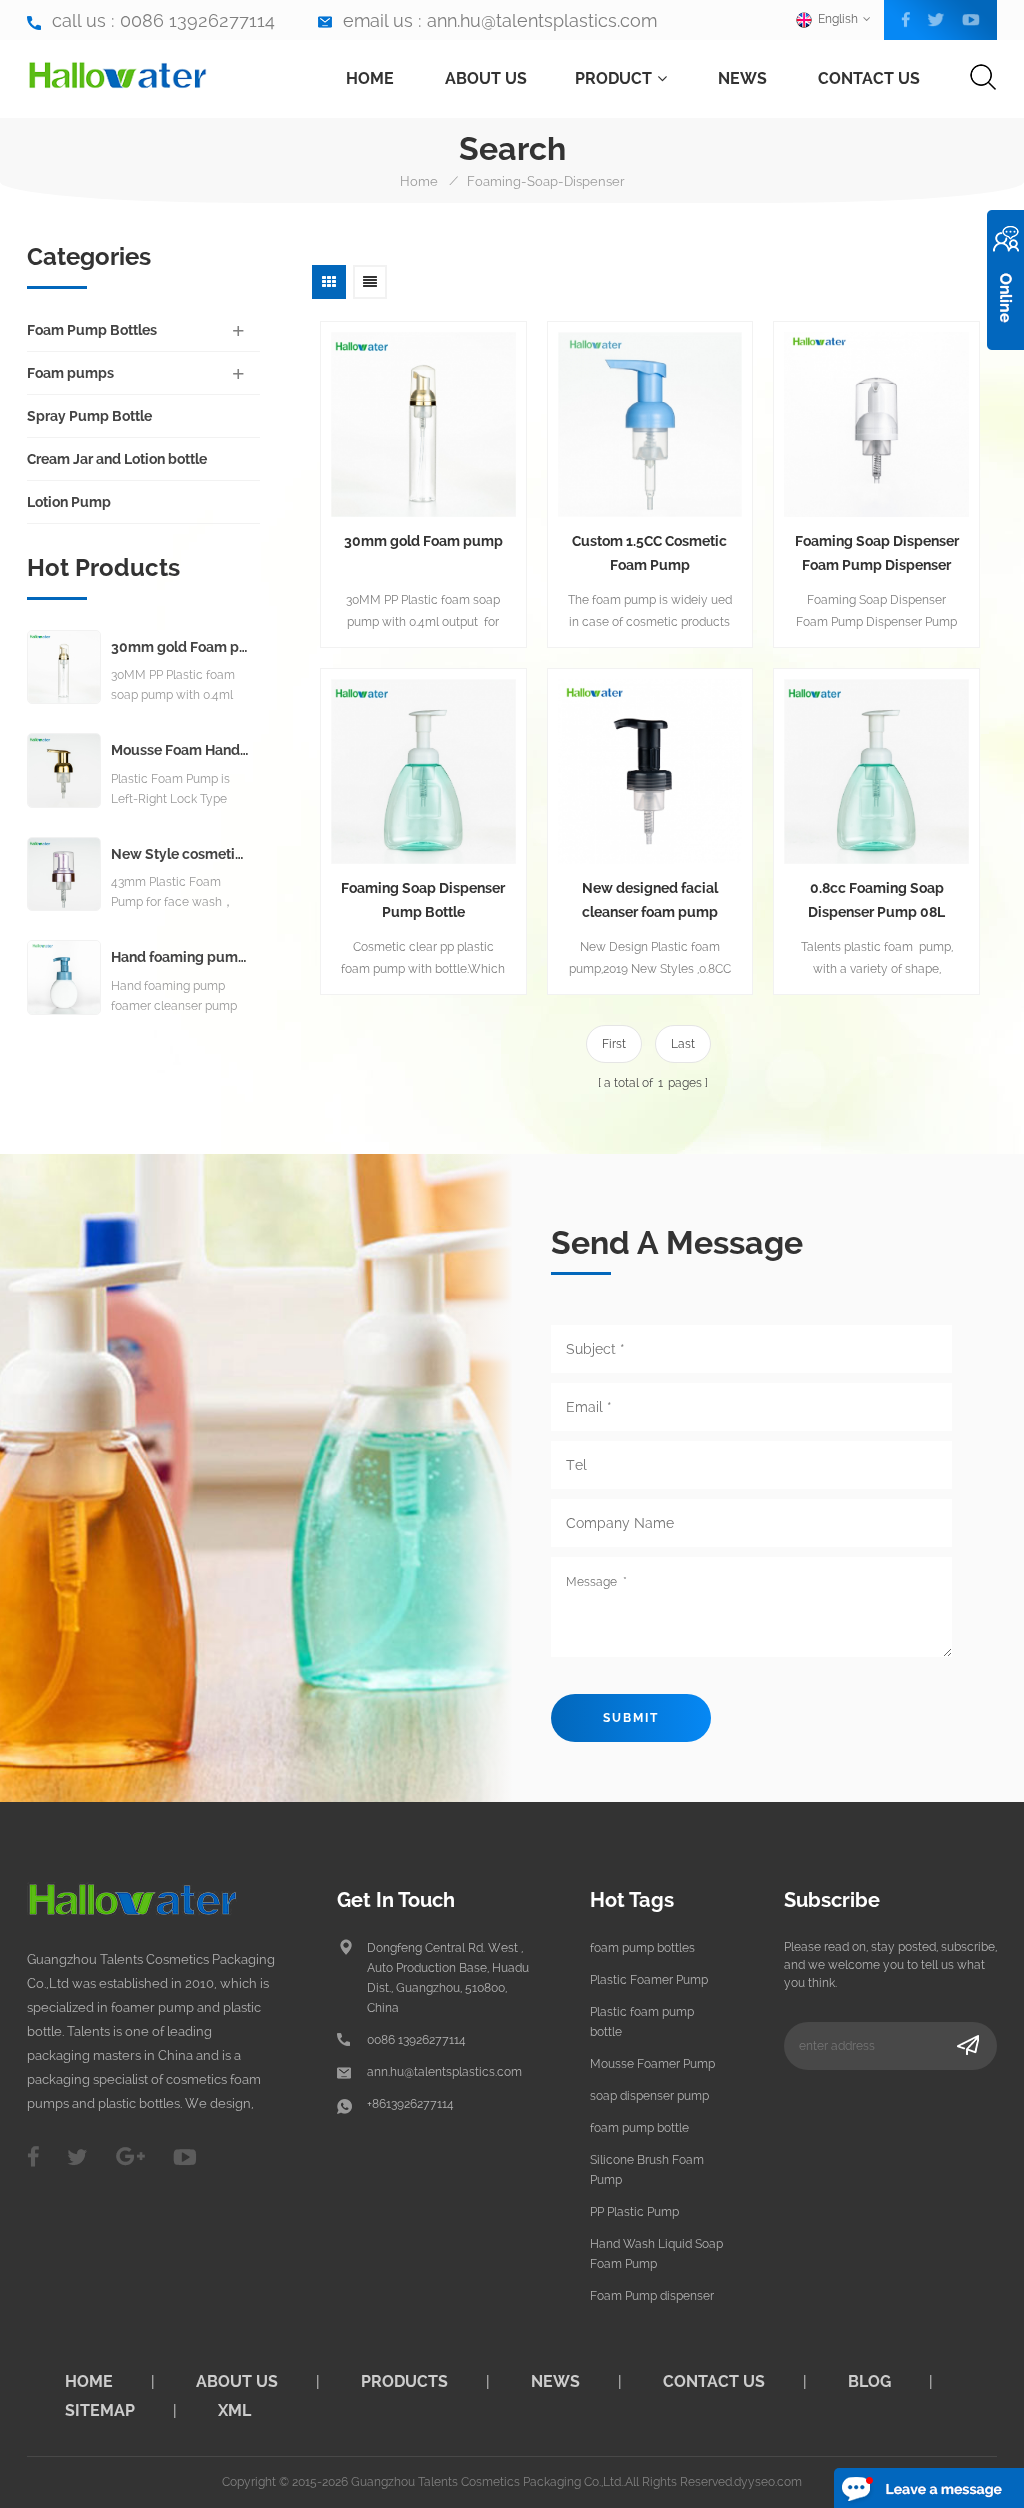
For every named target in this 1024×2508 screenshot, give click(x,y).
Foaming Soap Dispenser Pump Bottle (423, 900)
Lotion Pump (69, 502)
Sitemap (100, 2410)
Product (613, 78)
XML (234, 2410)
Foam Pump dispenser (652, 2296)
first (614, 1044)
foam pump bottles (642, 1948)
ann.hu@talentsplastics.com (542, 20)
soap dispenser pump (649, 2096)
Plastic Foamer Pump (649, 1980)
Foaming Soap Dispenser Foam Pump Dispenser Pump (877, 555)
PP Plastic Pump (634, 2212)
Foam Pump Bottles (92, 330)
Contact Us (869, 78)
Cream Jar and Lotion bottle (117, 459)
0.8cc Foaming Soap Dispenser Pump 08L (876, 900)
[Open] (1005, 280)
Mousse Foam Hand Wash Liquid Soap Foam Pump (180, 750)
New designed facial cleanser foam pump (650, 900)
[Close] (1005, 361)
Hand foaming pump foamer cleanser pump (180, 957)
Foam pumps (70, 373)
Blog (869, 2381)
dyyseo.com (768, 2482)
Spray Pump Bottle (89, 416)
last (683, 1044)
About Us (486, 78)
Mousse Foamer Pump (652, 2064)
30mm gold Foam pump (423, 541)
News (742, 78)
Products (404, 2381)
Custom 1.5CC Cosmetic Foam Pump (649, 553)
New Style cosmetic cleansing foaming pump (180, 854)
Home (370, 78)
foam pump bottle (639, 2128)
